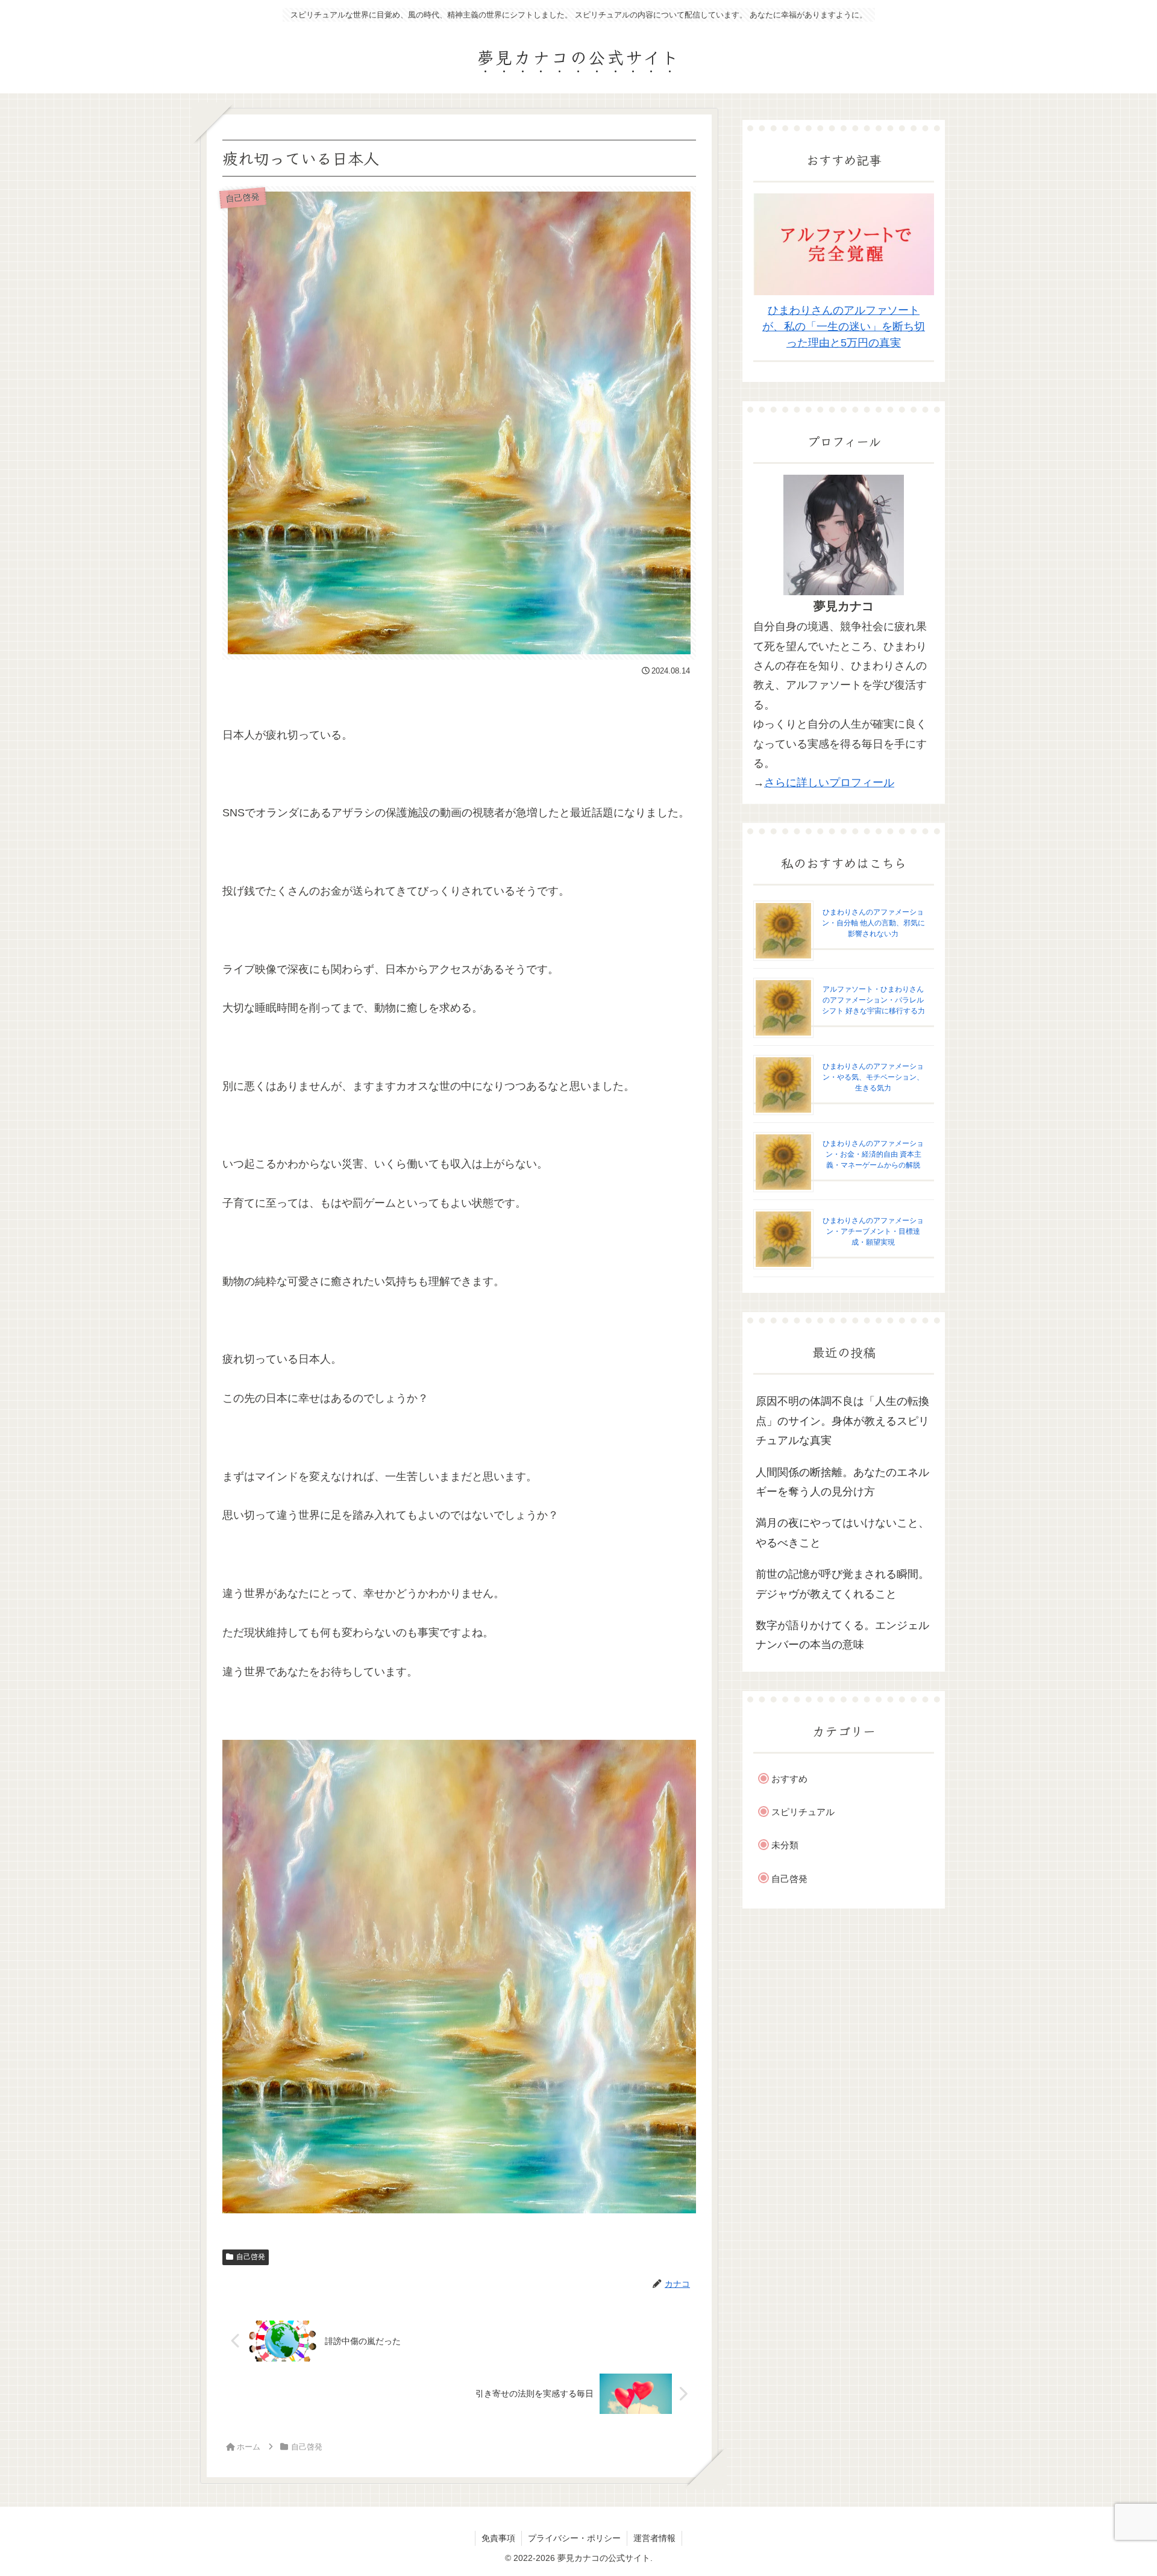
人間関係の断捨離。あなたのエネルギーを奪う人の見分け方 (842, 1482)
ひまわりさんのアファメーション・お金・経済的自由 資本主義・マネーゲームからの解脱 (873, 1154)
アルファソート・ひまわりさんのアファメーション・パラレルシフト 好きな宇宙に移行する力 (873, 1000)
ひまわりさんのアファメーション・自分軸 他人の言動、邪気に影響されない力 (873, 923)
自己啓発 (251, 2257)
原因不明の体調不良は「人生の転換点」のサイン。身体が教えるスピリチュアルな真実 (842, 1421)
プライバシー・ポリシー (574, 2538)
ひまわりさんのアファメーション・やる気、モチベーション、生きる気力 (873, 1077)
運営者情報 (654, 2538)
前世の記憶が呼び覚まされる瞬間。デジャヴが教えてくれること (842, 1584)
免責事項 (498, 2538)
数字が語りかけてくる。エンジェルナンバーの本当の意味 (842, 1635)
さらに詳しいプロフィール (829, 783)
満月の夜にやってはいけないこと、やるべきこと (842, 1533)
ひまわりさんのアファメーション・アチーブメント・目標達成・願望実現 (873, 1231)
